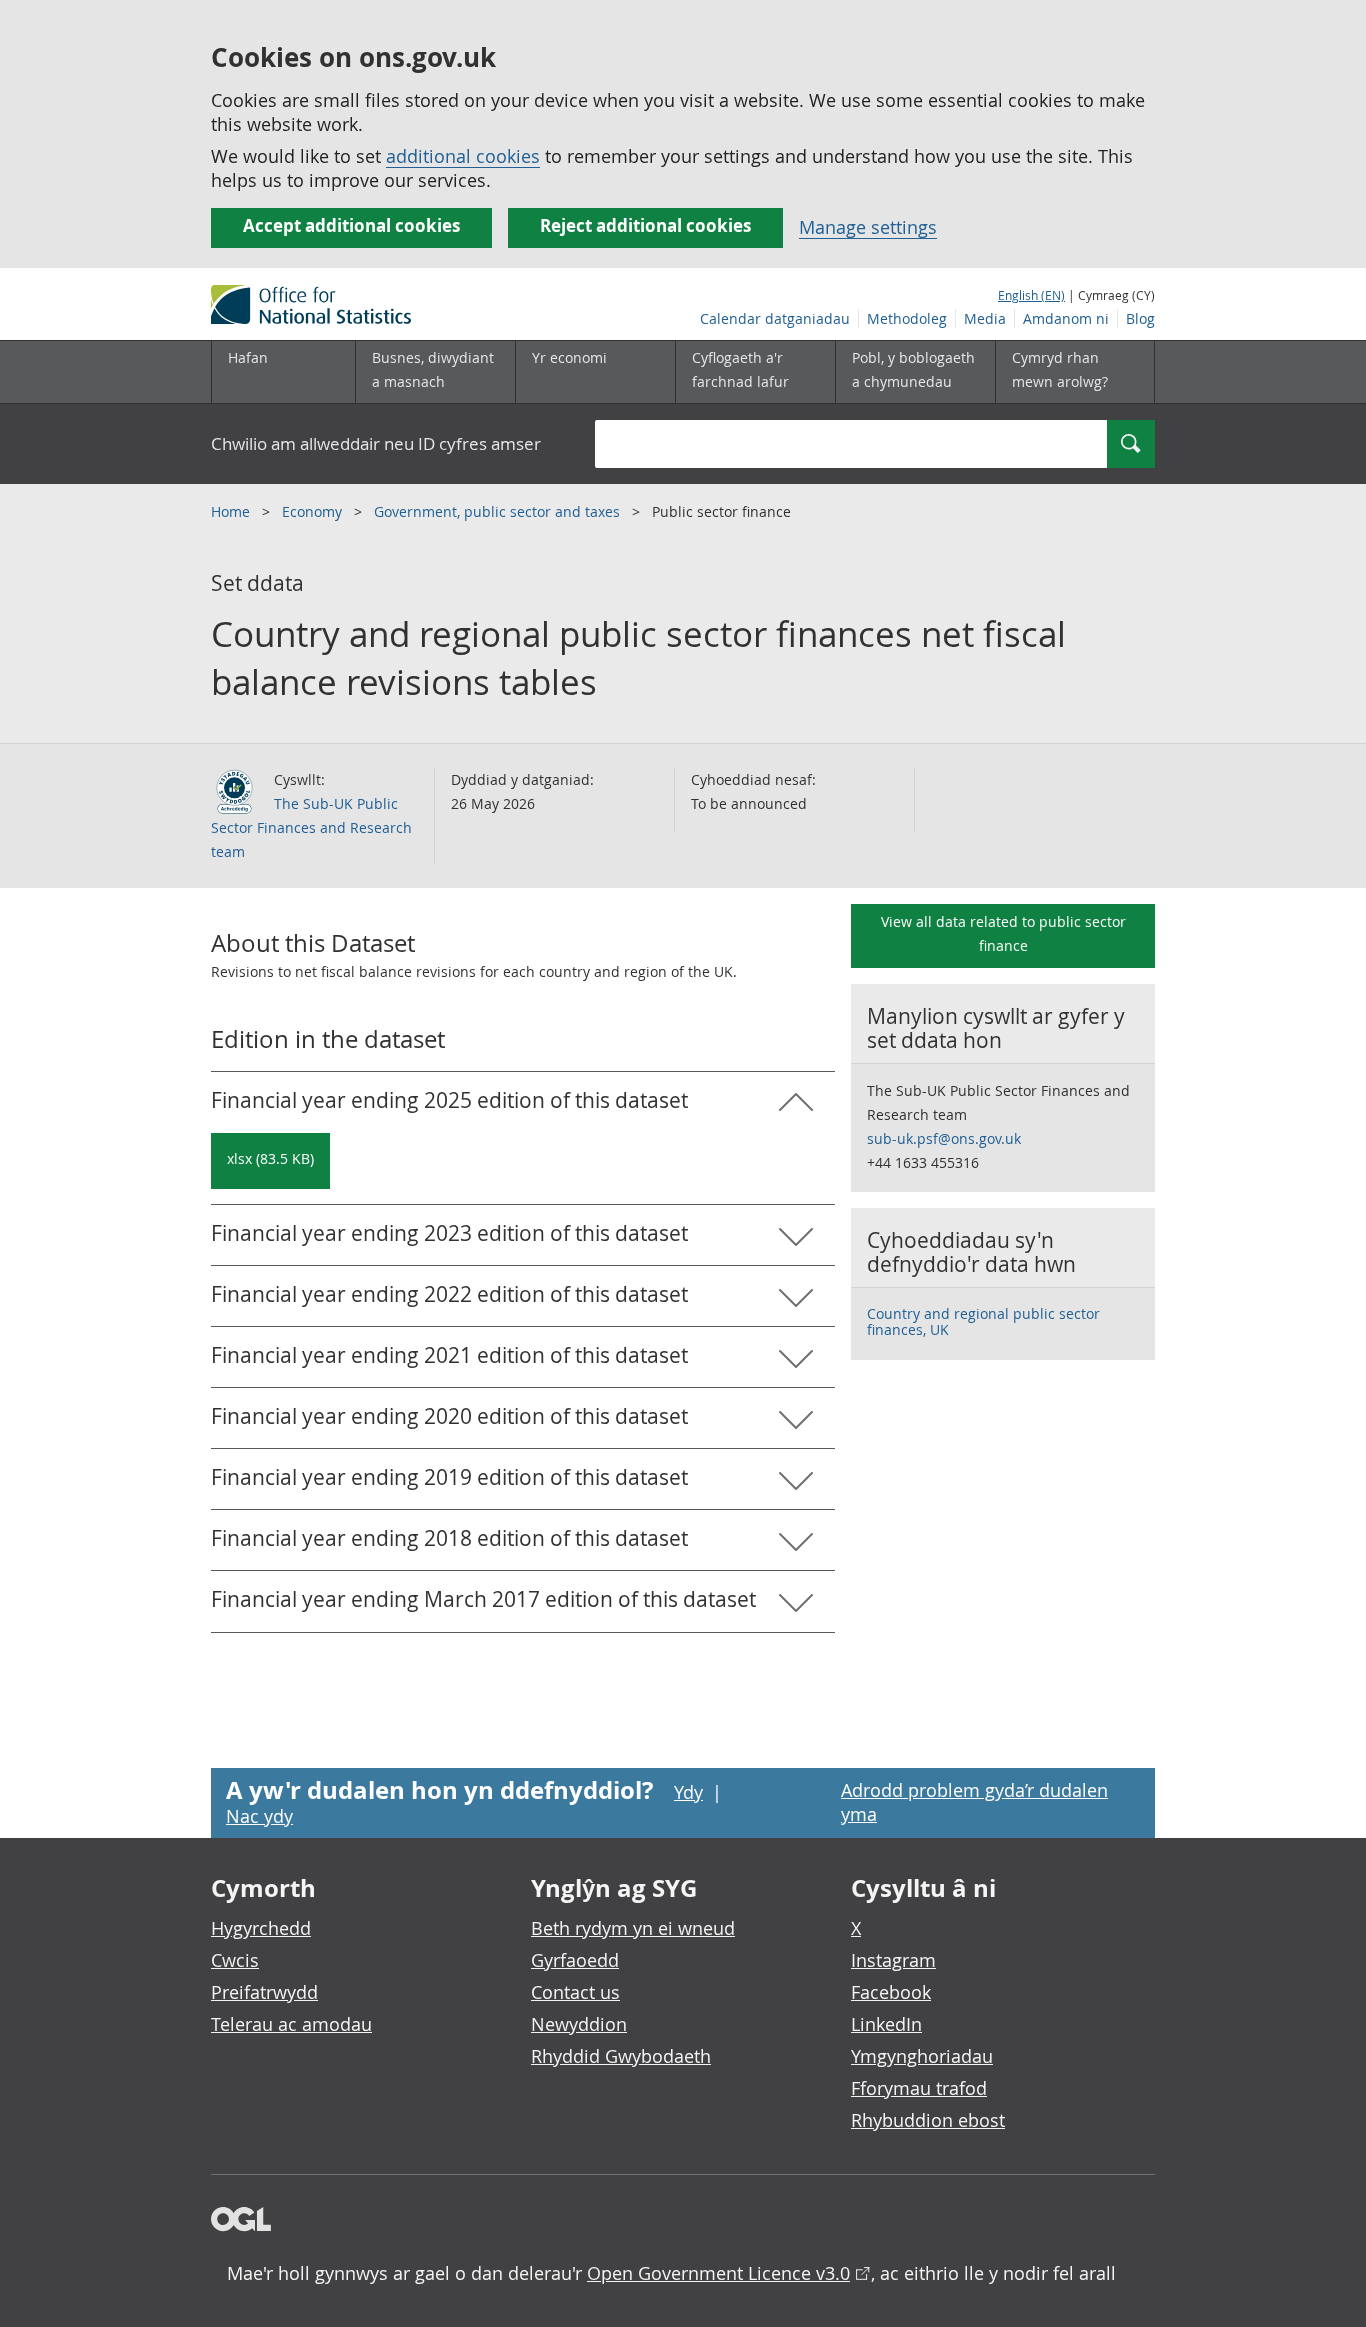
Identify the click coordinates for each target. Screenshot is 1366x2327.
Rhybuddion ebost (928, 2120)
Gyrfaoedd (575, 1960)
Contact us (575, 1992)
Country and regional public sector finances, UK (983, 1321)
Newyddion (579, 2024)
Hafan (248, 357)
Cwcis (235, 1960)
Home (232, 511)
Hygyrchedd (261, 1928)
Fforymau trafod (919, 2088)
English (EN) (1031, 295)
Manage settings (868, 227)
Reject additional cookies (645, 225)
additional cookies (463, 156)
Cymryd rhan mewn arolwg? (1060, 369)
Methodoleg (907, 318)
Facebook (891, 1992)
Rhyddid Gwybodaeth (621, 2056)
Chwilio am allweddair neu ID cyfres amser (376, 443)
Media (985, 318)
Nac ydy (259, 1816)
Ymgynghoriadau (922, 2056)
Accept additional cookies (351, 225)
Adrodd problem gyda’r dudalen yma (974, 1802)
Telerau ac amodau (291, 2024)
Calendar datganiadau (775, 318)
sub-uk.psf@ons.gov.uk (944, 1138)
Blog (1140, 318)
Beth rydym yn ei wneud (633, 1928)
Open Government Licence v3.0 (718, 2273)
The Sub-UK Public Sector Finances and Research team (311, 827)
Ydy (688, 1792)
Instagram (893, 1960)
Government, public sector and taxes (499, 511)
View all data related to (1003, 933)
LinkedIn (886, 2024)
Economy (314, 511)
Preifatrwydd (264, 1992)
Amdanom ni (1066, 318)
